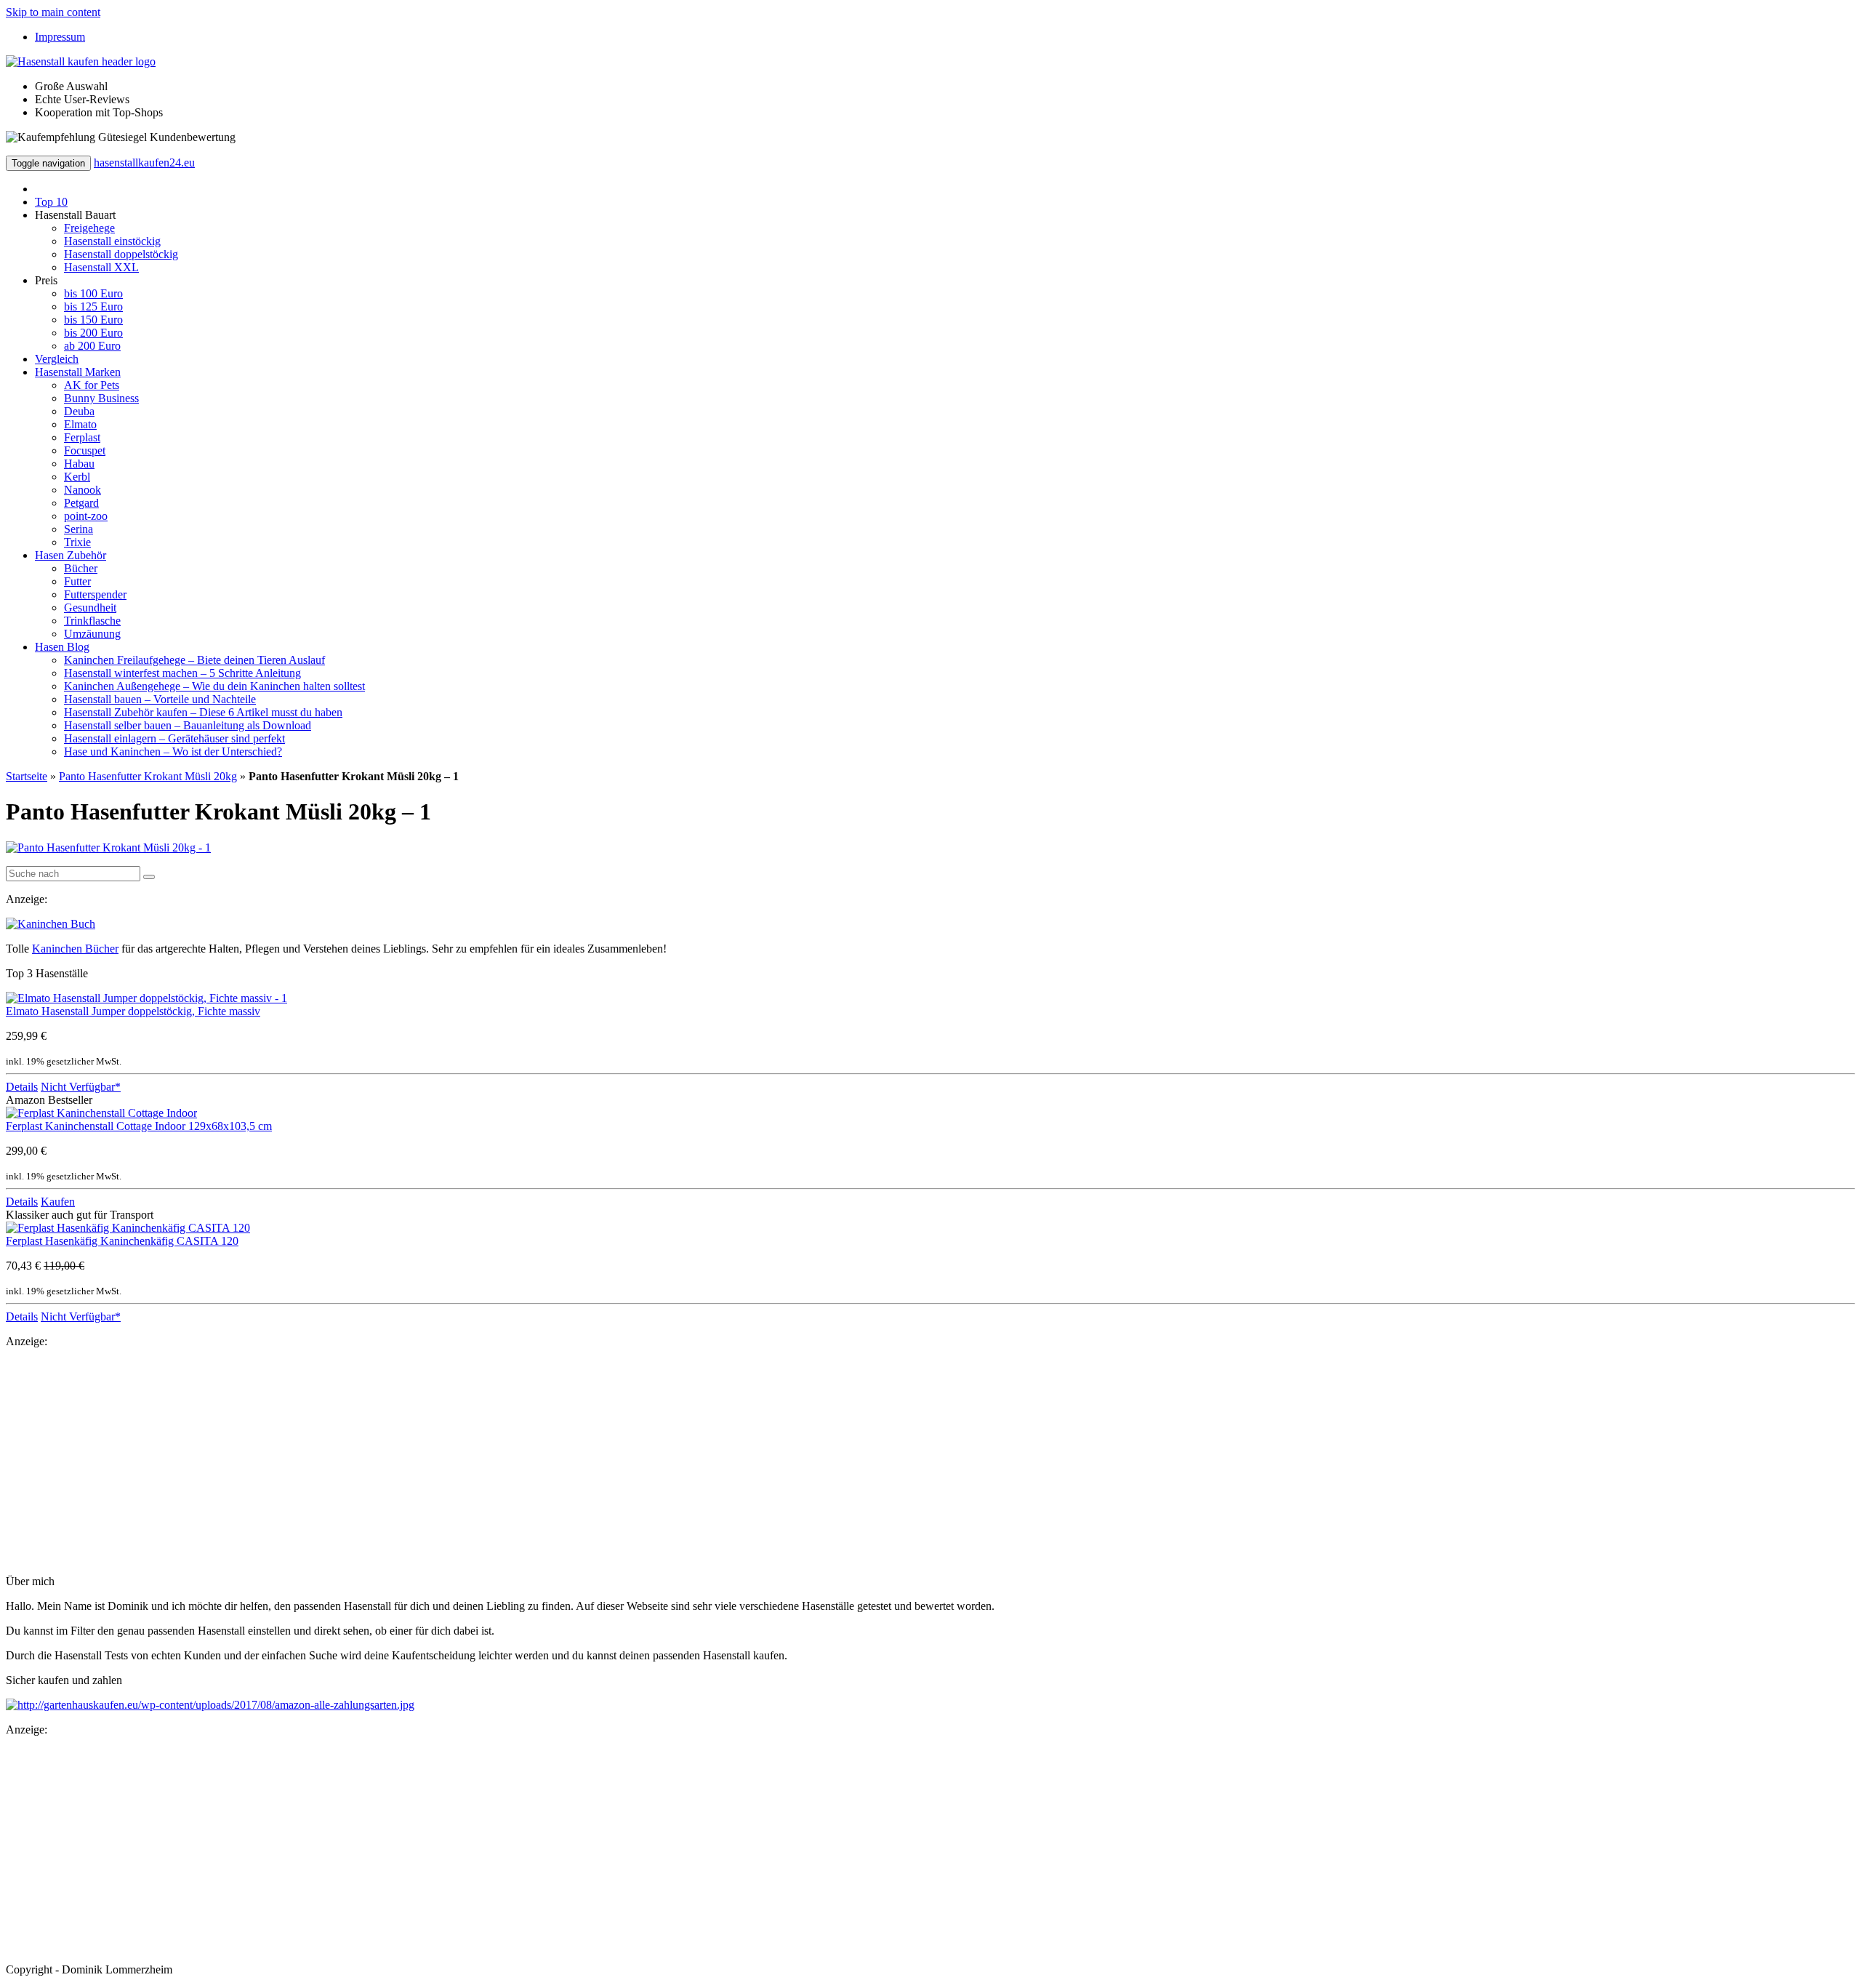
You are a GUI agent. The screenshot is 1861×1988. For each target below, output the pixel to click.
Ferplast (82, 437)
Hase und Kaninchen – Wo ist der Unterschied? (173, 751)
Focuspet (85, 450)
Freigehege (89, 228)
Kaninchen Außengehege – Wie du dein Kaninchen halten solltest (214, 686)
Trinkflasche (92, 621)
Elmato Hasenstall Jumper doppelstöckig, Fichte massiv (133, 1011)
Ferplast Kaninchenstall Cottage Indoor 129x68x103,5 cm (139, 1126)
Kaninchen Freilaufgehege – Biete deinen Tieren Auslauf (194, 660)
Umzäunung (92, 634)
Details (22, 1087)
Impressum (60, 37)
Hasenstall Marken (78, 372)
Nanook (83, 490)
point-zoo (86, 516)
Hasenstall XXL (101, 267)
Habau (79, 464)
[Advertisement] (442, 1462)
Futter (77, 581)
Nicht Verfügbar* (81, 1087)
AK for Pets (92, 385)
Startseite (27, 776)
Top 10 (51, 202)
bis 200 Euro (93, 333)
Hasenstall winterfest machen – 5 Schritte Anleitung (182, 673)
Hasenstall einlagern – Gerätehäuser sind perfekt (174, 738)
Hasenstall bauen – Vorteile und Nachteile (160, 699)
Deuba (79, 411)
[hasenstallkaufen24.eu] (81, 61)
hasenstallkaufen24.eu (144, 163)
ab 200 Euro (92, 346)
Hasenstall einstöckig (112, 241)
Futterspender (95, 594)
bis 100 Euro (93, 293)
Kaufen (58, 1202)
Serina (79, 529)
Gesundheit (90, 608)
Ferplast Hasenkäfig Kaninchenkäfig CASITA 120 (122, 1241)
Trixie (77, 542)
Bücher (81, 568)
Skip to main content (53, 12)
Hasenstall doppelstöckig (121, 254)
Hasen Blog (62, 647)
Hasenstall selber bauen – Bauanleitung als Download (188, 725)
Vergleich (57, 359)
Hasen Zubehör (71, 555)
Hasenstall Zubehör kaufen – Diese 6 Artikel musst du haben (203, 712)
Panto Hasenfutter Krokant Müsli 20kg (148, 776)
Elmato (80, 424)
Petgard (81, 503)
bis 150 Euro (93, 320)
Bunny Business (101, 398)
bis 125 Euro (93, 306)
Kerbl (77, 477)
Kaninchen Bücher (75, 949)
